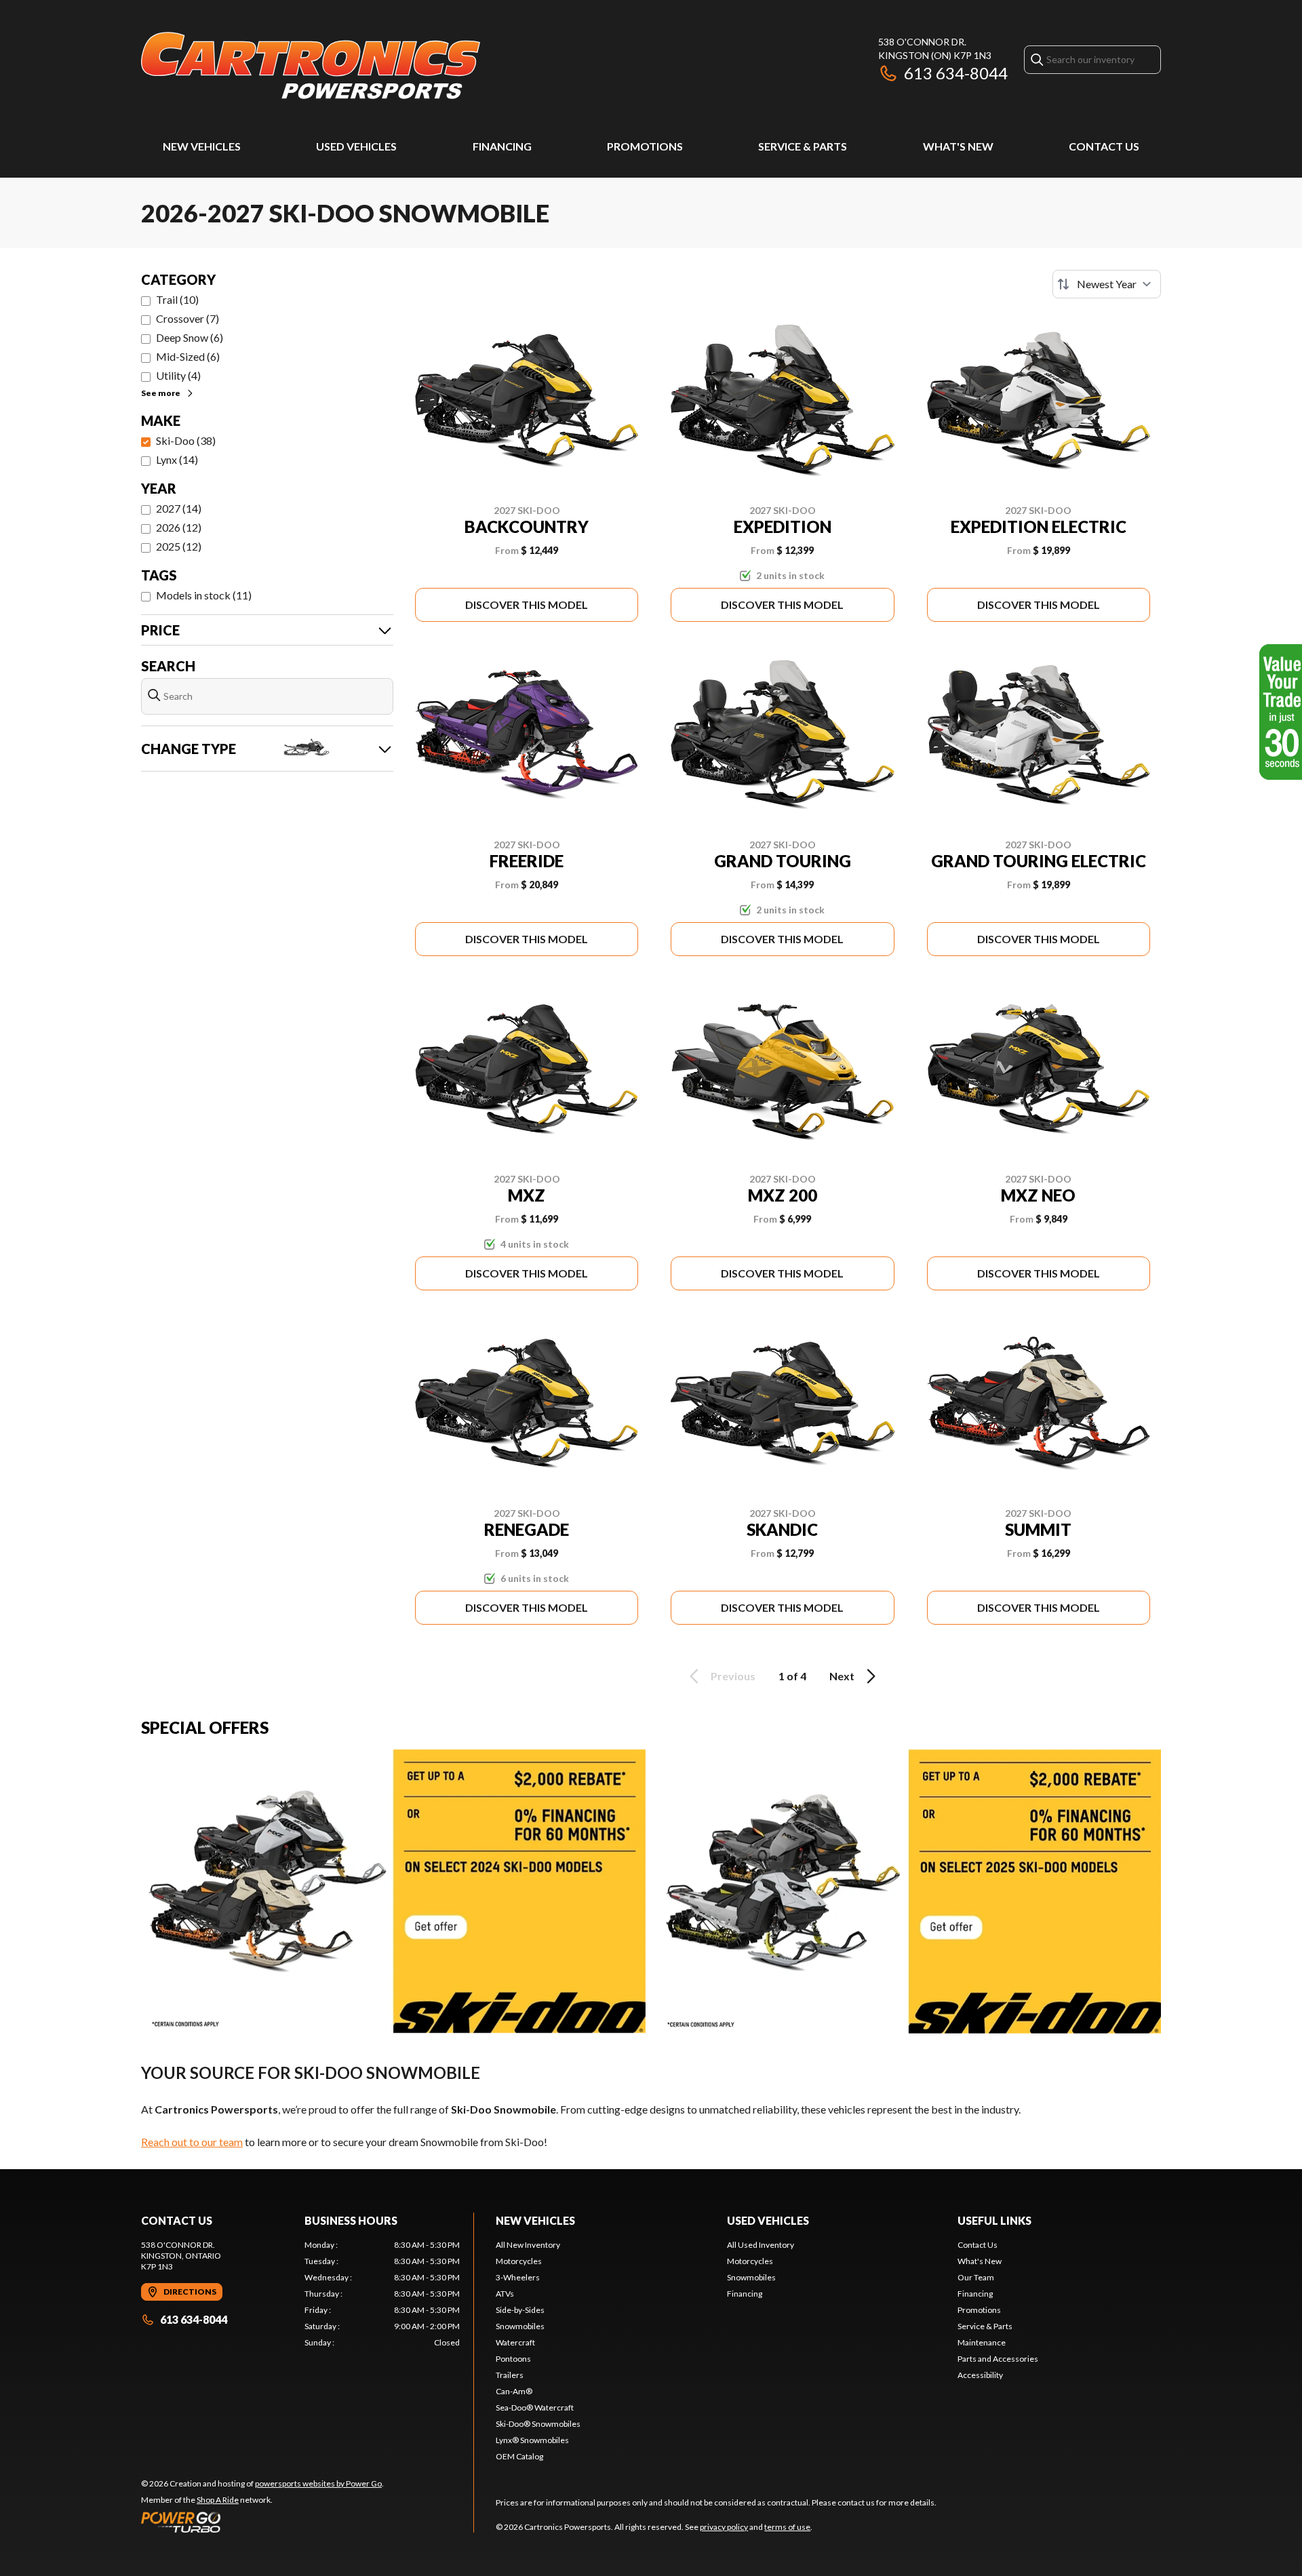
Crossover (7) (188, 318)
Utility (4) (178, 375)
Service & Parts (803, 146)
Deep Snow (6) (190, 337)
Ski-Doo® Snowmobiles (538, 2424)
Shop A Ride (218, 2500)
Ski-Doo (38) (186, 440)
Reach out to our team (192, 2142)
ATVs (505, 2294)
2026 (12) (179, 527)
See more (161, 393)
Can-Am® (514, 2391)
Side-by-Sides (520, 2310)
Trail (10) (177, 299)
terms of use (787, 2527)
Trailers (510, 2375)
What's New (958, 146)
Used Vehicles (356, 146)
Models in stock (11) (204, 595)
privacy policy (724, 2527)
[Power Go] (262, 2522)
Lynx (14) (177, 459)
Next (842, 1676)
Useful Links (994, 2220)
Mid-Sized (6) (188, 356)
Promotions (645, 146)
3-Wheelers (518, 2277)
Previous (733, 1676)
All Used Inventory (761, 2245)
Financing (502, 146)
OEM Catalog (519, 2456)
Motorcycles (519, 2261)
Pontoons (513, 2359)
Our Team (976, 2277)
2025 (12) (179, 546)
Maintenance (982, 2342)
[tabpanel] (382, 2294)
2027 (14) (179, 508)
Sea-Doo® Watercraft (535, 2407)
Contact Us (1104, 146)
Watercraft (515, 2342)
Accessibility (980, 2375)
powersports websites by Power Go (318, 2483)
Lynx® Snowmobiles (532, 2440)
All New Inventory (528, 2245)
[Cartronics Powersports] (311, 65)
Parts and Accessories (998, 2359)
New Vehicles (202, 146)
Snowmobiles (520, 2326)
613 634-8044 (956, 73)
